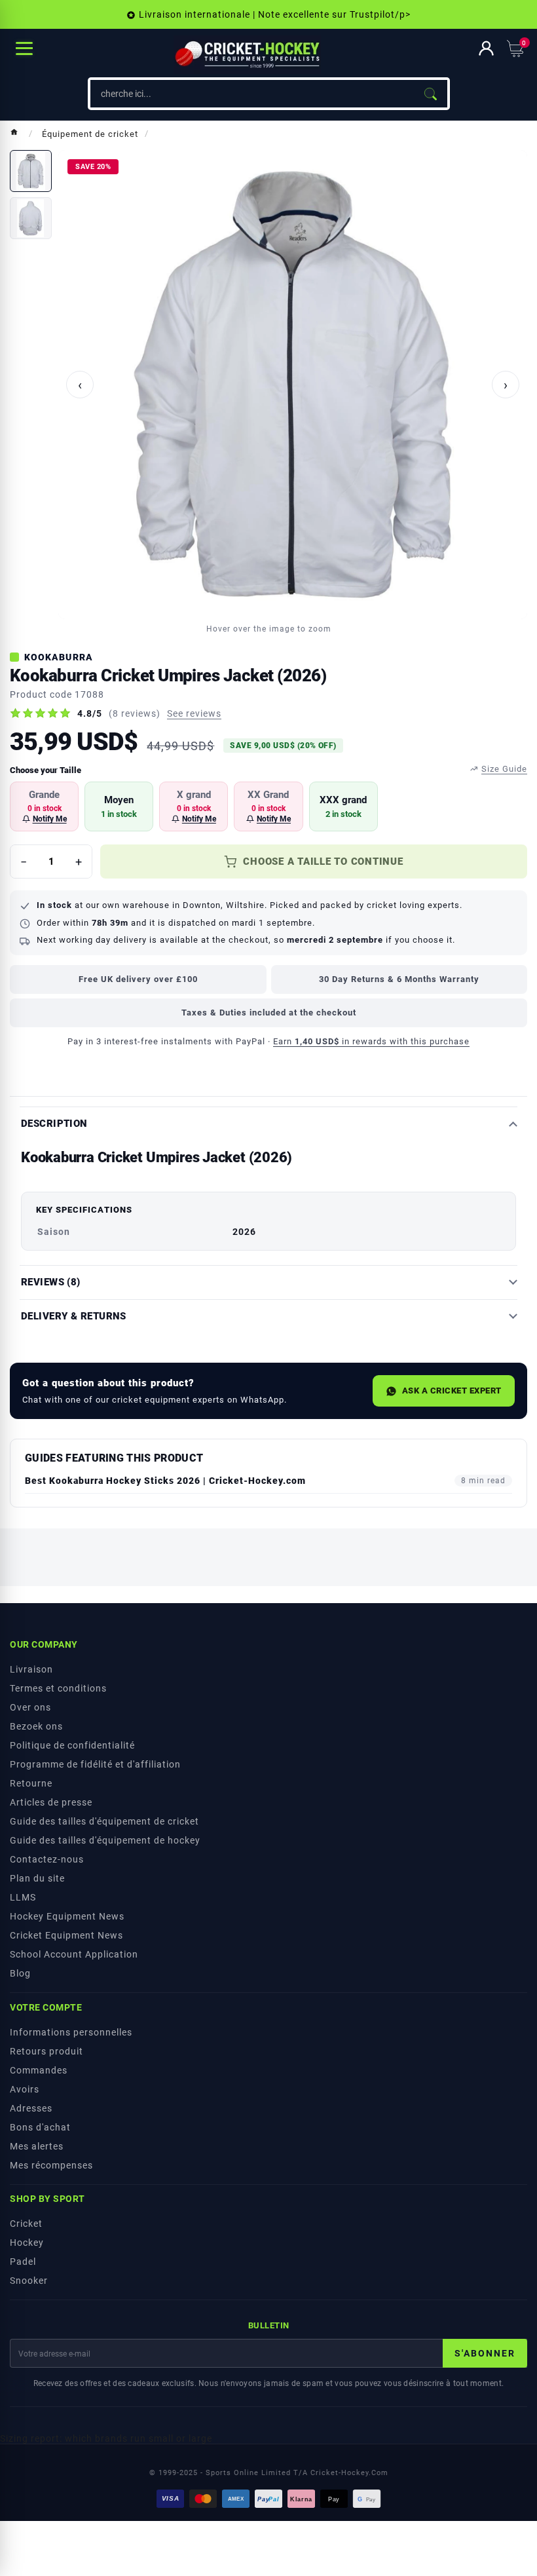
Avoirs (25, 2089)
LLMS (23, 1897)
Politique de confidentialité (72, 1745)
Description (54, 1124)
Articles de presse (51, 1802)
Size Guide (504, 769)
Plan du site (37, 1878)
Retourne (31, 1783)
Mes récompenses (51, 2165)
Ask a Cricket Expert (452, 1391)
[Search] (430, 94)
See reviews (194, 713)
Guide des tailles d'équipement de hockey (105, 1840)
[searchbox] (252, 94)
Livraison (31, 1669)
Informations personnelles (71, 2032)
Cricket (26, 2224)
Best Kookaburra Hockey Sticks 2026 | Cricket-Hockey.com (165, 1481)
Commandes (39, 2070)
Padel (23, 2262)
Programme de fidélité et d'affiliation (95, 1764)
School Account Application (74, 1954)
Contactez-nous (47, 1859)
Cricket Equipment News (66, 1935)
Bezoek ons (36, 1726)
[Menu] (24, 48)
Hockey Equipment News (67, 1916)
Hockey (27, 2243)
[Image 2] (31, 218)
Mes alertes (37, 2146)
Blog (20, 1973)
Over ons (30, 1707)
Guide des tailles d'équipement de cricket (104, 1821)
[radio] (44, 806)
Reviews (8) (51, 1282)
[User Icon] (486, 48)
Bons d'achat (40, 2127)
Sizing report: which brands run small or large (106, 2438)
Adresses (31, 2108)
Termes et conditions (58, 1688)
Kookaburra (59, 657)
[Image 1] (31, 171)
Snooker (29, 2281)
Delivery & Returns (74, 1316)
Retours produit (46, 2051)
